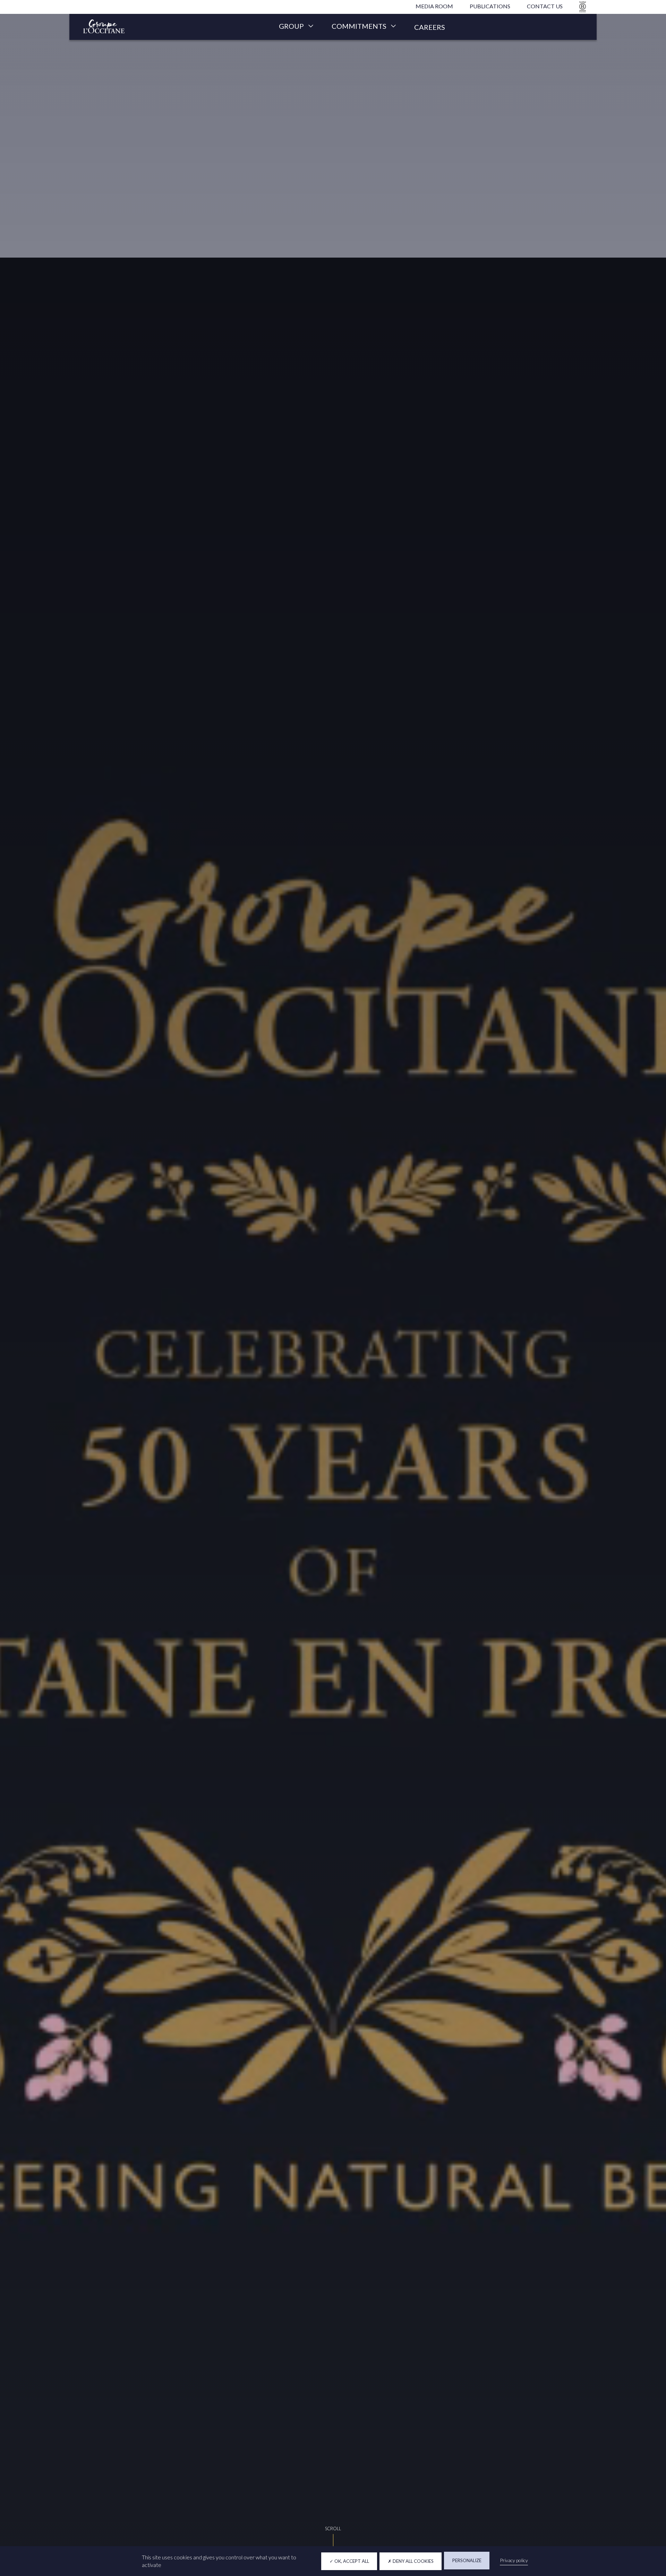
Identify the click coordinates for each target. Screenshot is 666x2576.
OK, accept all (351, 2561)
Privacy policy (514, 2560)
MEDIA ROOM (434, 6)
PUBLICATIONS (490, 6)
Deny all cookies (413, 2561)
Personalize (467, 2560)
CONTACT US (545, 6)
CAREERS (430, 27)
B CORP (581, 7)
